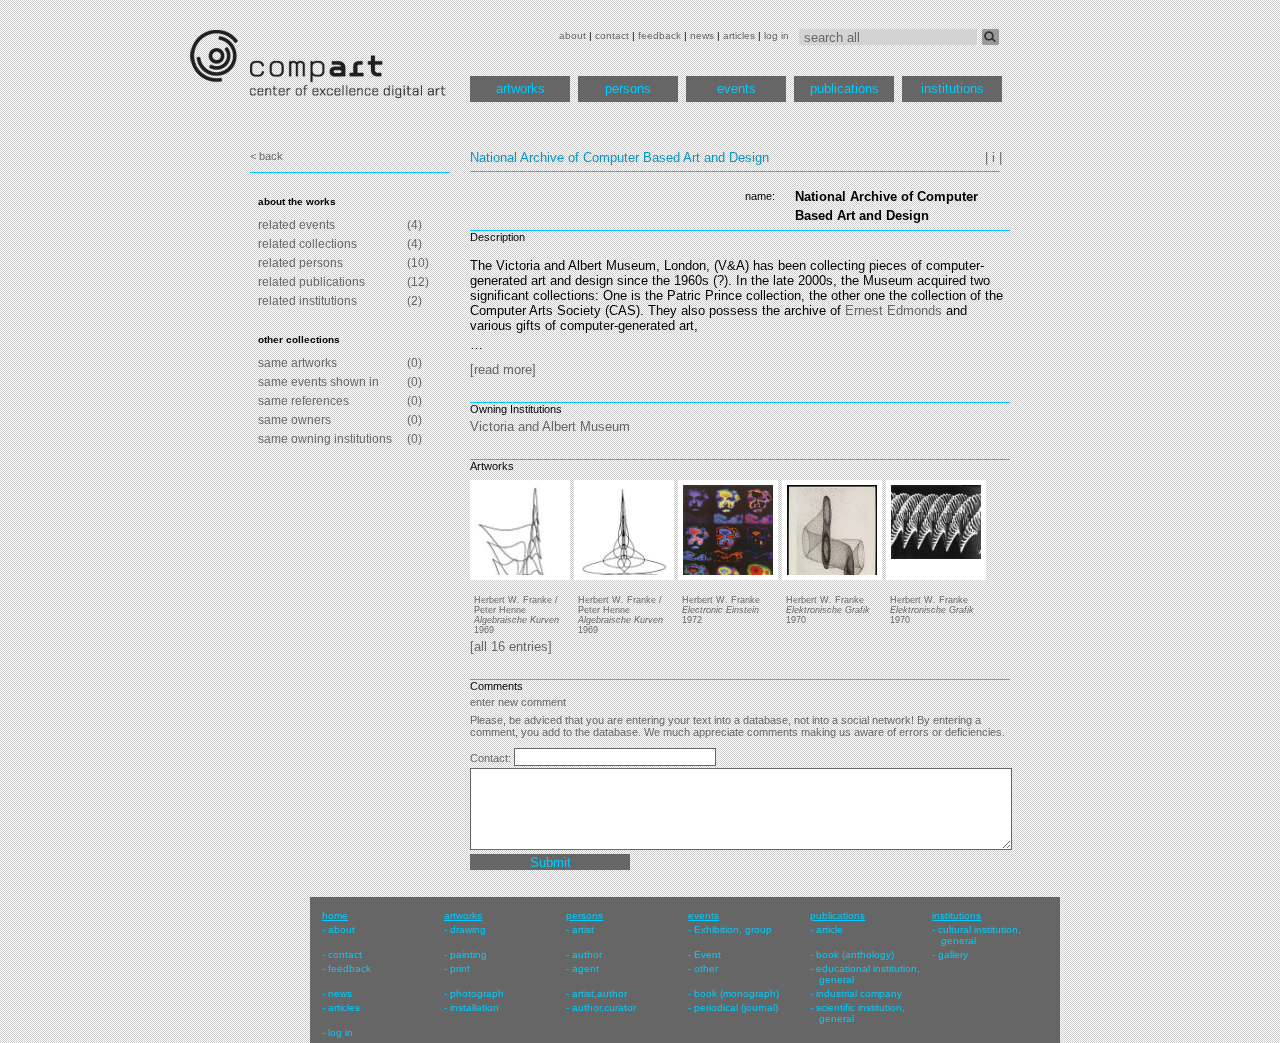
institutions (952, 88)
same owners (294, 420)
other (706, 968)
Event (707, 954)
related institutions (307, 301)
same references (303, 401)
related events (296, 225)
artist (583, 929)
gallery (953, 954)
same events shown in (318, 382)
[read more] (503, 369)
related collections (307, 244)
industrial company (859, 993)
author (587, 954)
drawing (468, 929)
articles (739, 35)
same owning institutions (325, 439)
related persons (300, 263)
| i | (993, 157)
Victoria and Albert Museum (550, 426)
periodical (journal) (736, 1007)
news (702, 35)
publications (844, 88)
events (736, 88)
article (829, 929)
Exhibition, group (733, 929)
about (572, 35)
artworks (520, 88)
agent (585, 968)
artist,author (599, 993)
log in (776, 35)
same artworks (297, 363)
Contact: (492, 758)
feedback (659, 35)
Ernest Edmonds (893, 310)
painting (468, 954)
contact (612, 35)
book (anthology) (855, 954)
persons (628, 88)
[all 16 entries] (511, 646)
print (460, 968)
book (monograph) (736, 993)
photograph (477, 993)
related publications (311, 282)
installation (474, 1007)
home (335, 915)
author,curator (604, 1007)
